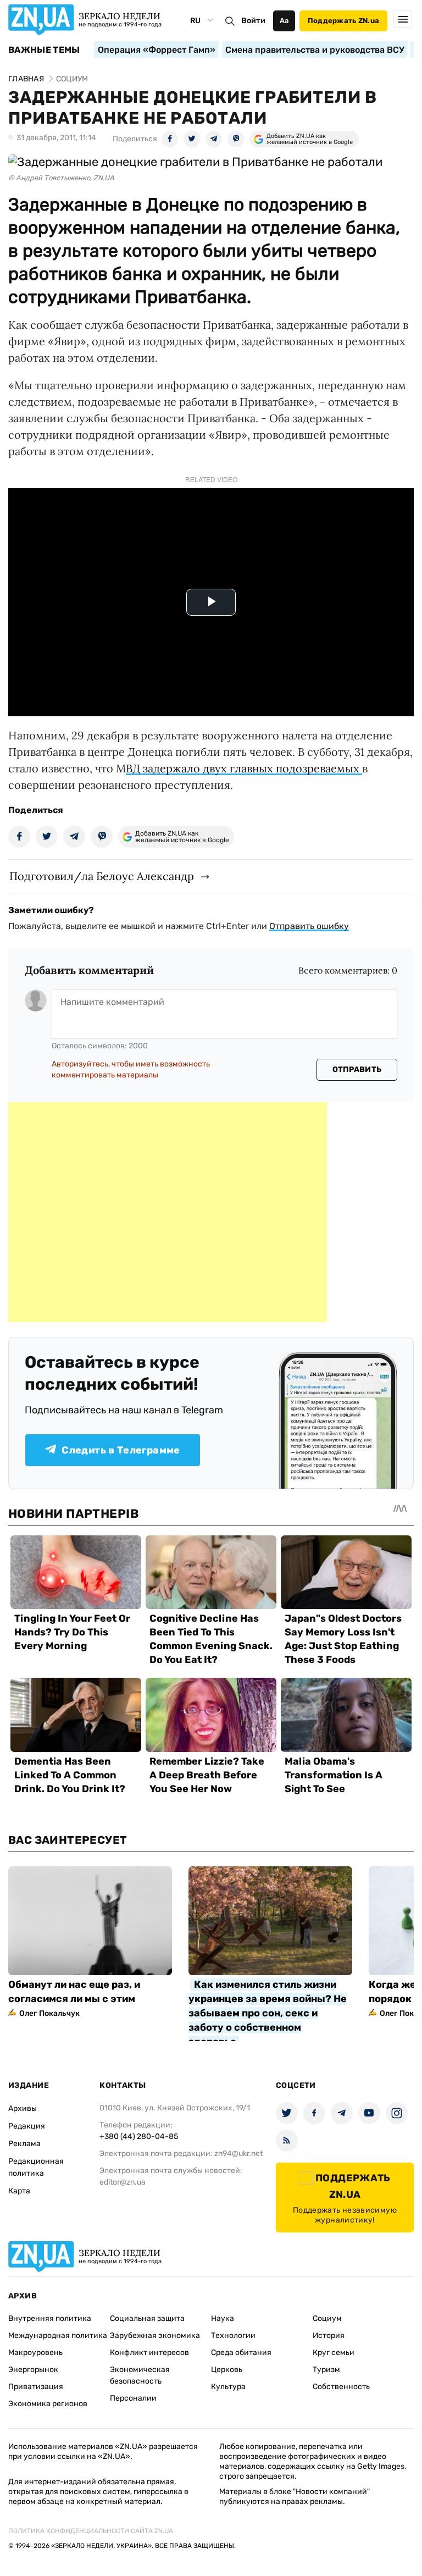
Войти (253, 21)
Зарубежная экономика (155, 2335)
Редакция (27, 2126)
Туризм (326, 2370)
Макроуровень (35, 2353)
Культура (228, 2387)
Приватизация (36, 2387)
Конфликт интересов (149, 2353)
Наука (223, 2318)
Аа (284, 21)
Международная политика (58, 2335)
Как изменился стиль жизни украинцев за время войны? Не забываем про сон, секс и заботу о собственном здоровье (268, 2013)
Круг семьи (334, 2353)
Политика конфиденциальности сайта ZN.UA (91, 2531)
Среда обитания (241, 2353)
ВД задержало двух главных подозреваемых (244, 768)
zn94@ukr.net (238, 2154)
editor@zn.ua (123, 2182)
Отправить (357, 1069)
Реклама (24, 2144)
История (329, 2335)
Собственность (341, 2387)
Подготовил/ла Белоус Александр (102, 876)
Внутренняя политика (50, 2318)
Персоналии (133, 2398)
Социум (327, 2318)
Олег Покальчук (49, 2013)
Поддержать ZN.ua (343, 21)
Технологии (233, 2335)
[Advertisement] (168, 1212)
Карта (19, 2191)
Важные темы (44, 50)
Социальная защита (147, 2318)
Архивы (23, 2108)
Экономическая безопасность (140, 2375)
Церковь (227, 2370)
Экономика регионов (48, 2404)
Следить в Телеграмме (121, 1450)
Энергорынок (33, 2370)
